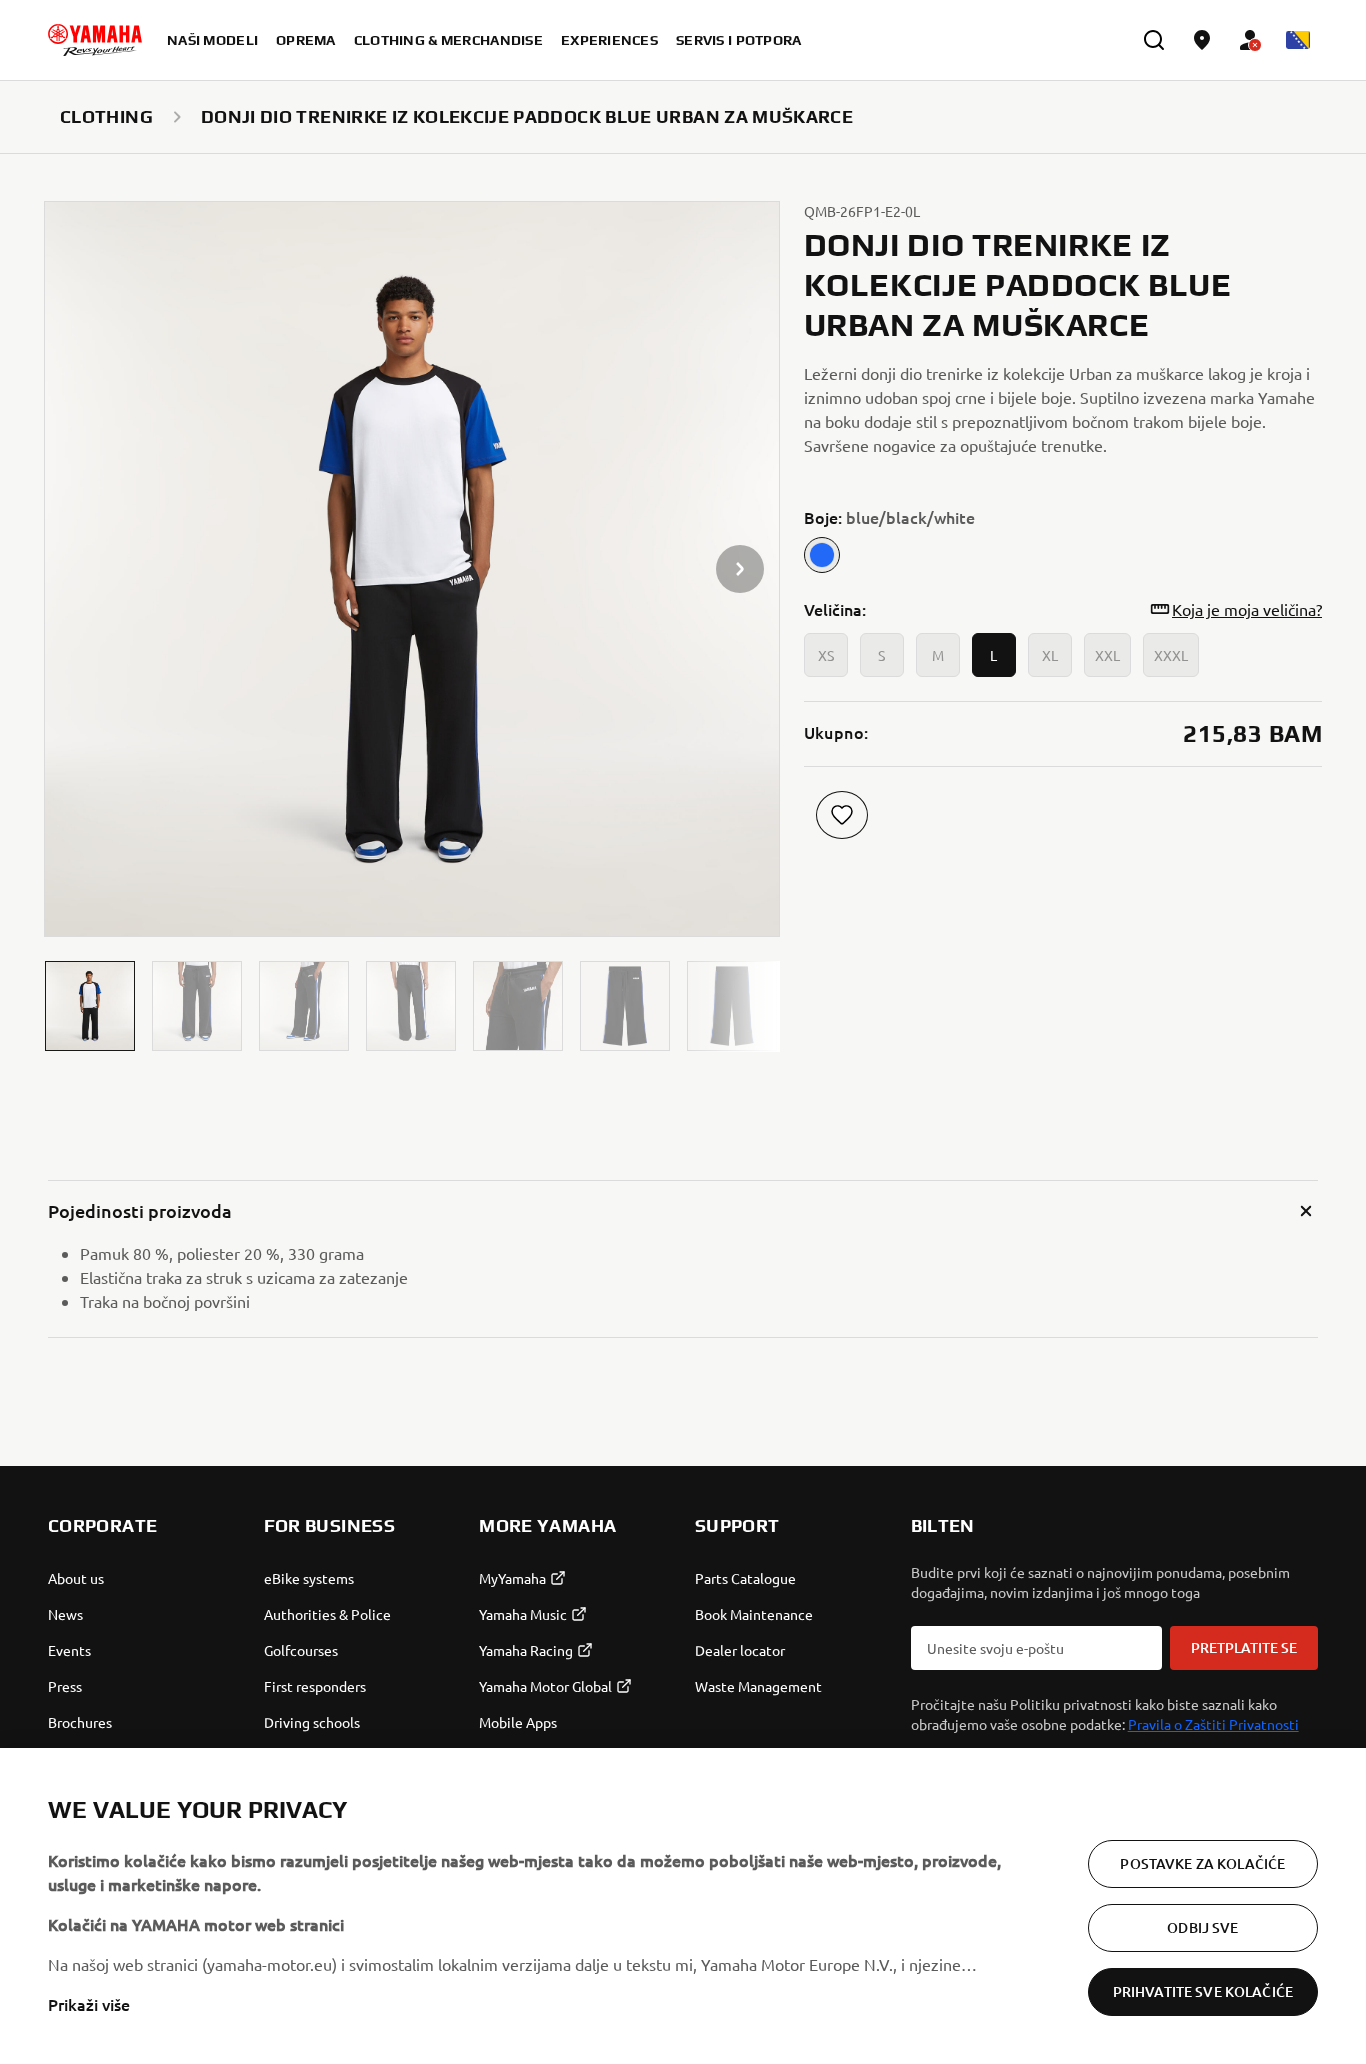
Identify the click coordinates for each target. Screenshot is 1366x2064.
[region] (683, 1906)
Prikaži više (89, 2004)
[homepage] (95, 40)
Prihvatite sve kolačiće (1203, 1991)
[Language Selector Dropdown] (1298, 40)
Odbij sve (1202, 1927)
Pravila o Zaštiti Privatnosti (1213, 1724)
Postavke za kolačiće (1202, 1863)
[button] (90, 1006)
